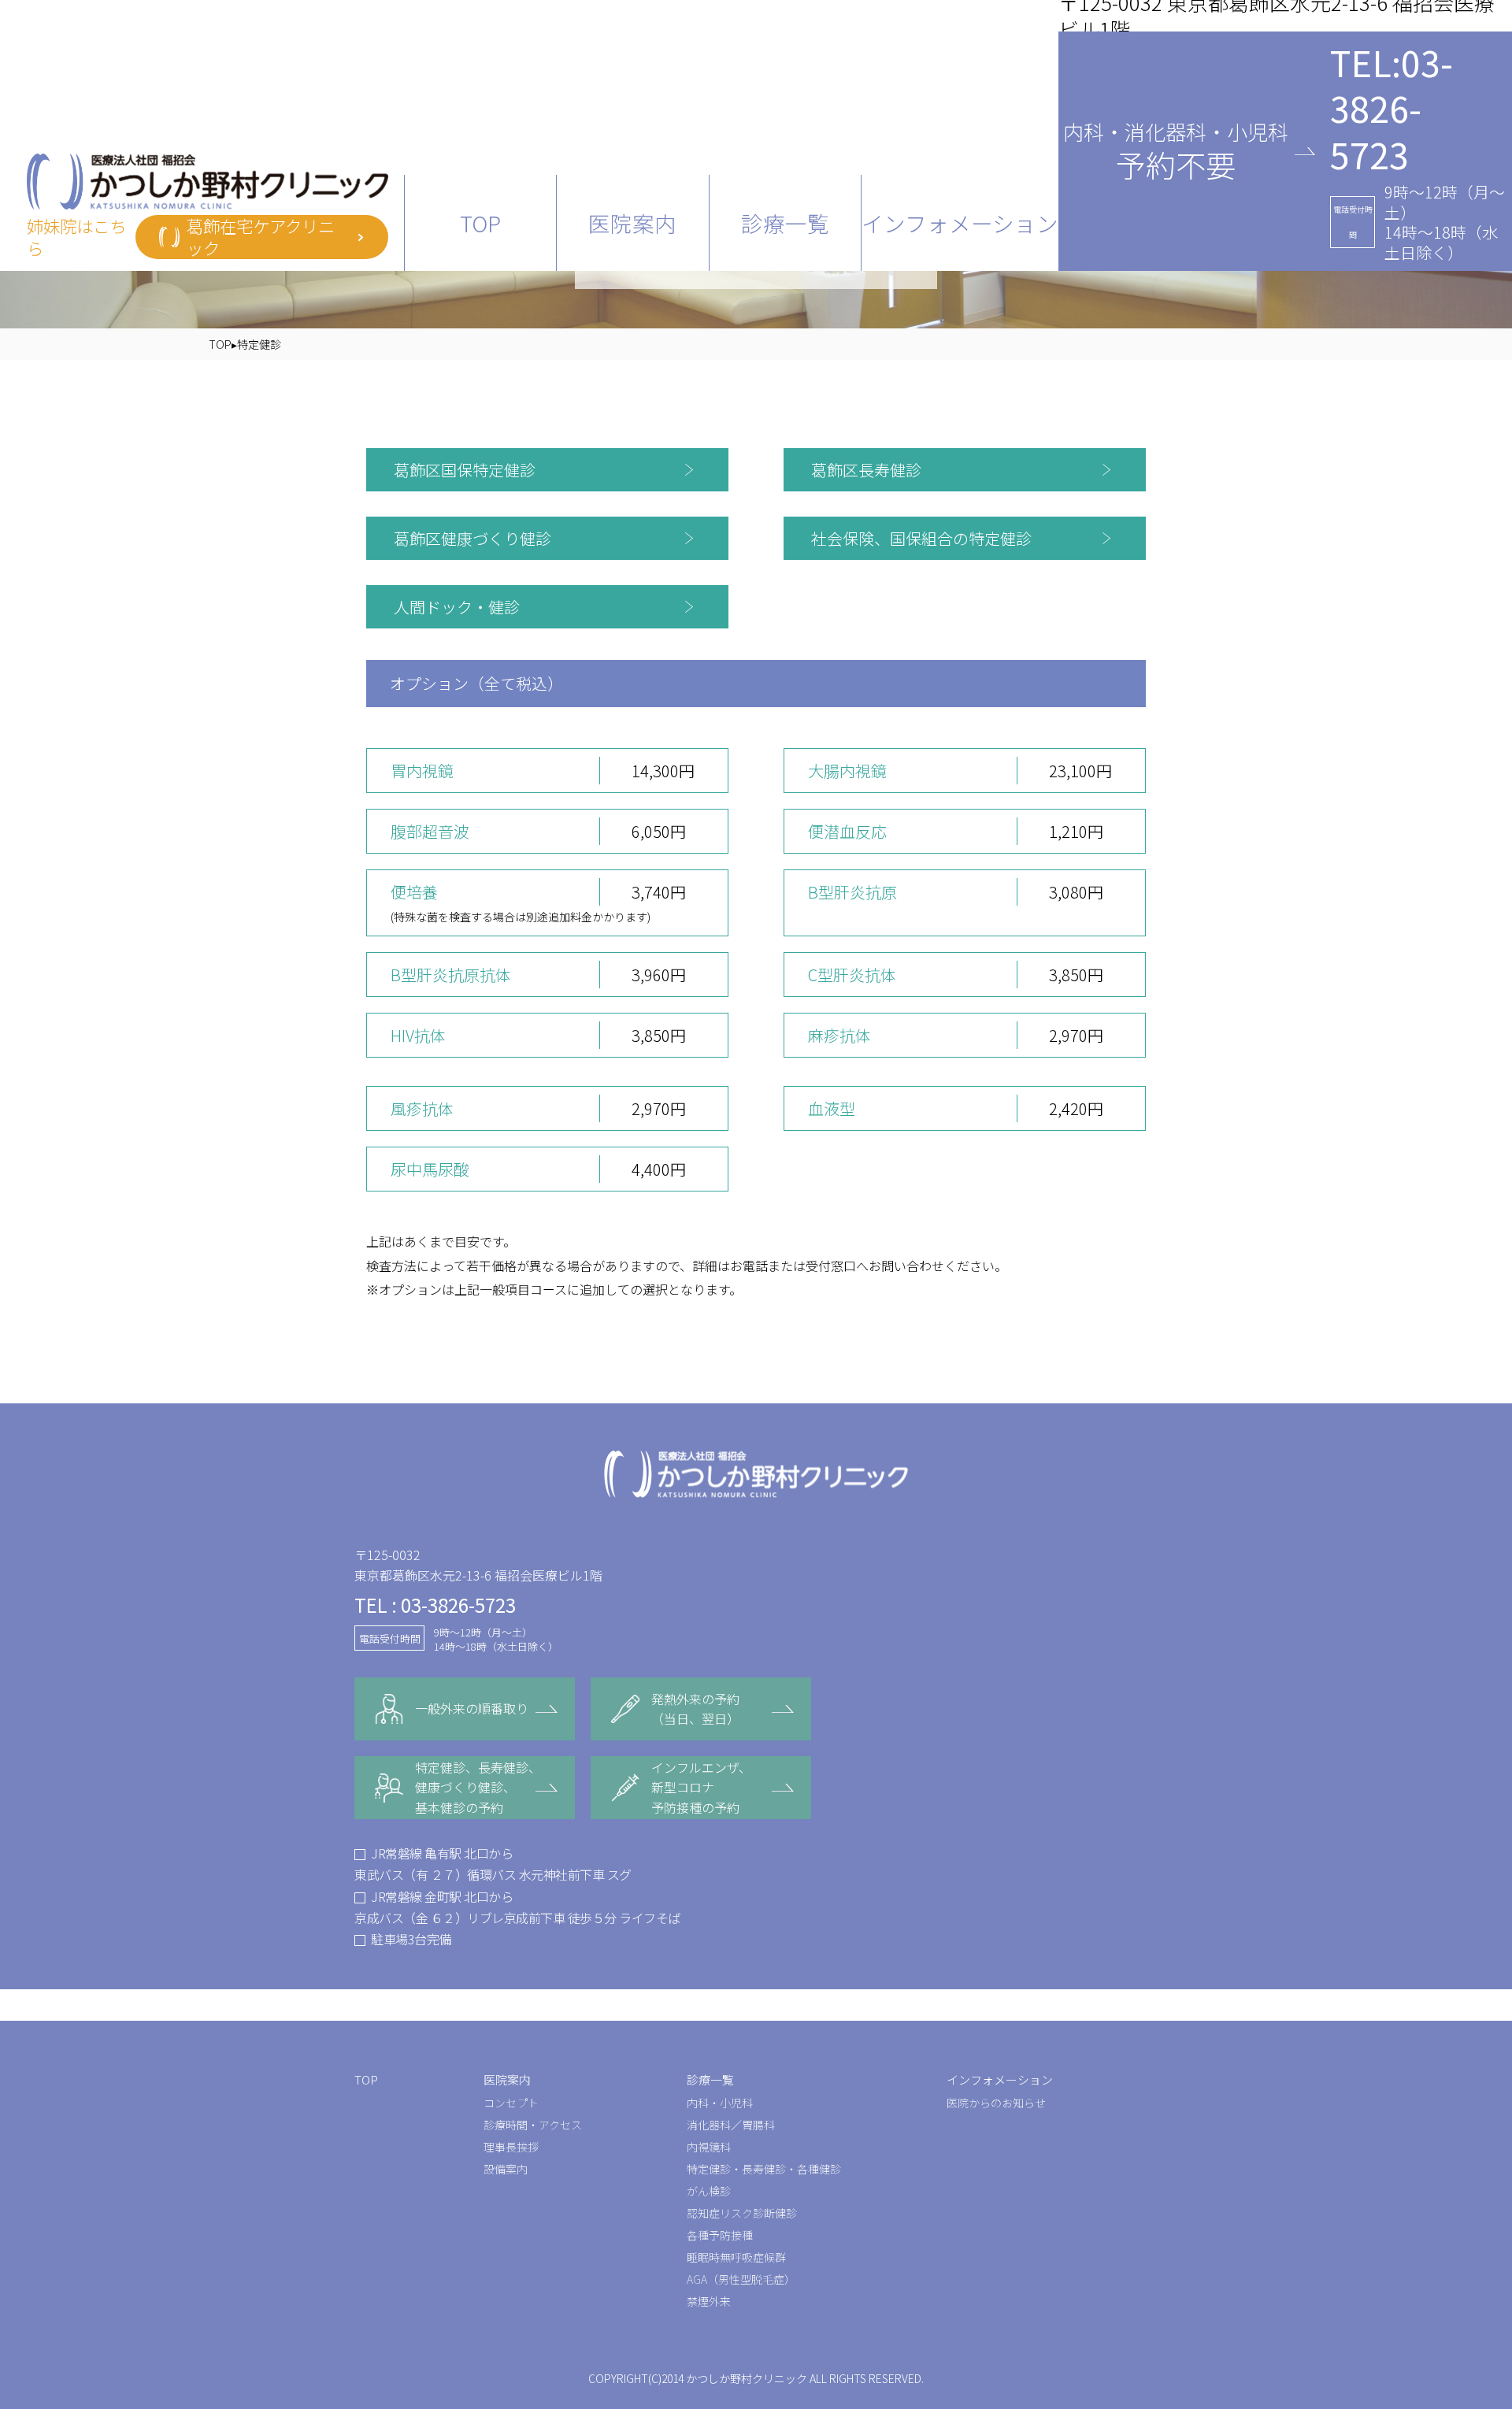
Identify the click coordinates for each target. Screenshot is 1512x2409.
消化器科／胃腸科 (731, 2125)
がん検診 (709, 2191)
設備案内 (506, 2169)
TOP (480, 223)
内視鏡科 (709, 2147)
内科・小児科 (720, 2103)
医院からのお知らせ (996, 2103)
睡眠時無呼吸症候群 (736, 2257)
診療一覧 (710, 2079)
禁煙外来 (709, 2301)
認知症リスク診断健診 (742, 2213)
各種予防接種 (720, 2235)
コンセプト (511, 2103)
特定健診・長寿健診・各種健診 (764, 2169)
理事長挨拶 (511, 2147)
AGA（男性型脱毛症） (741, 2279)
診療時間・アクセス (533, 2125)
